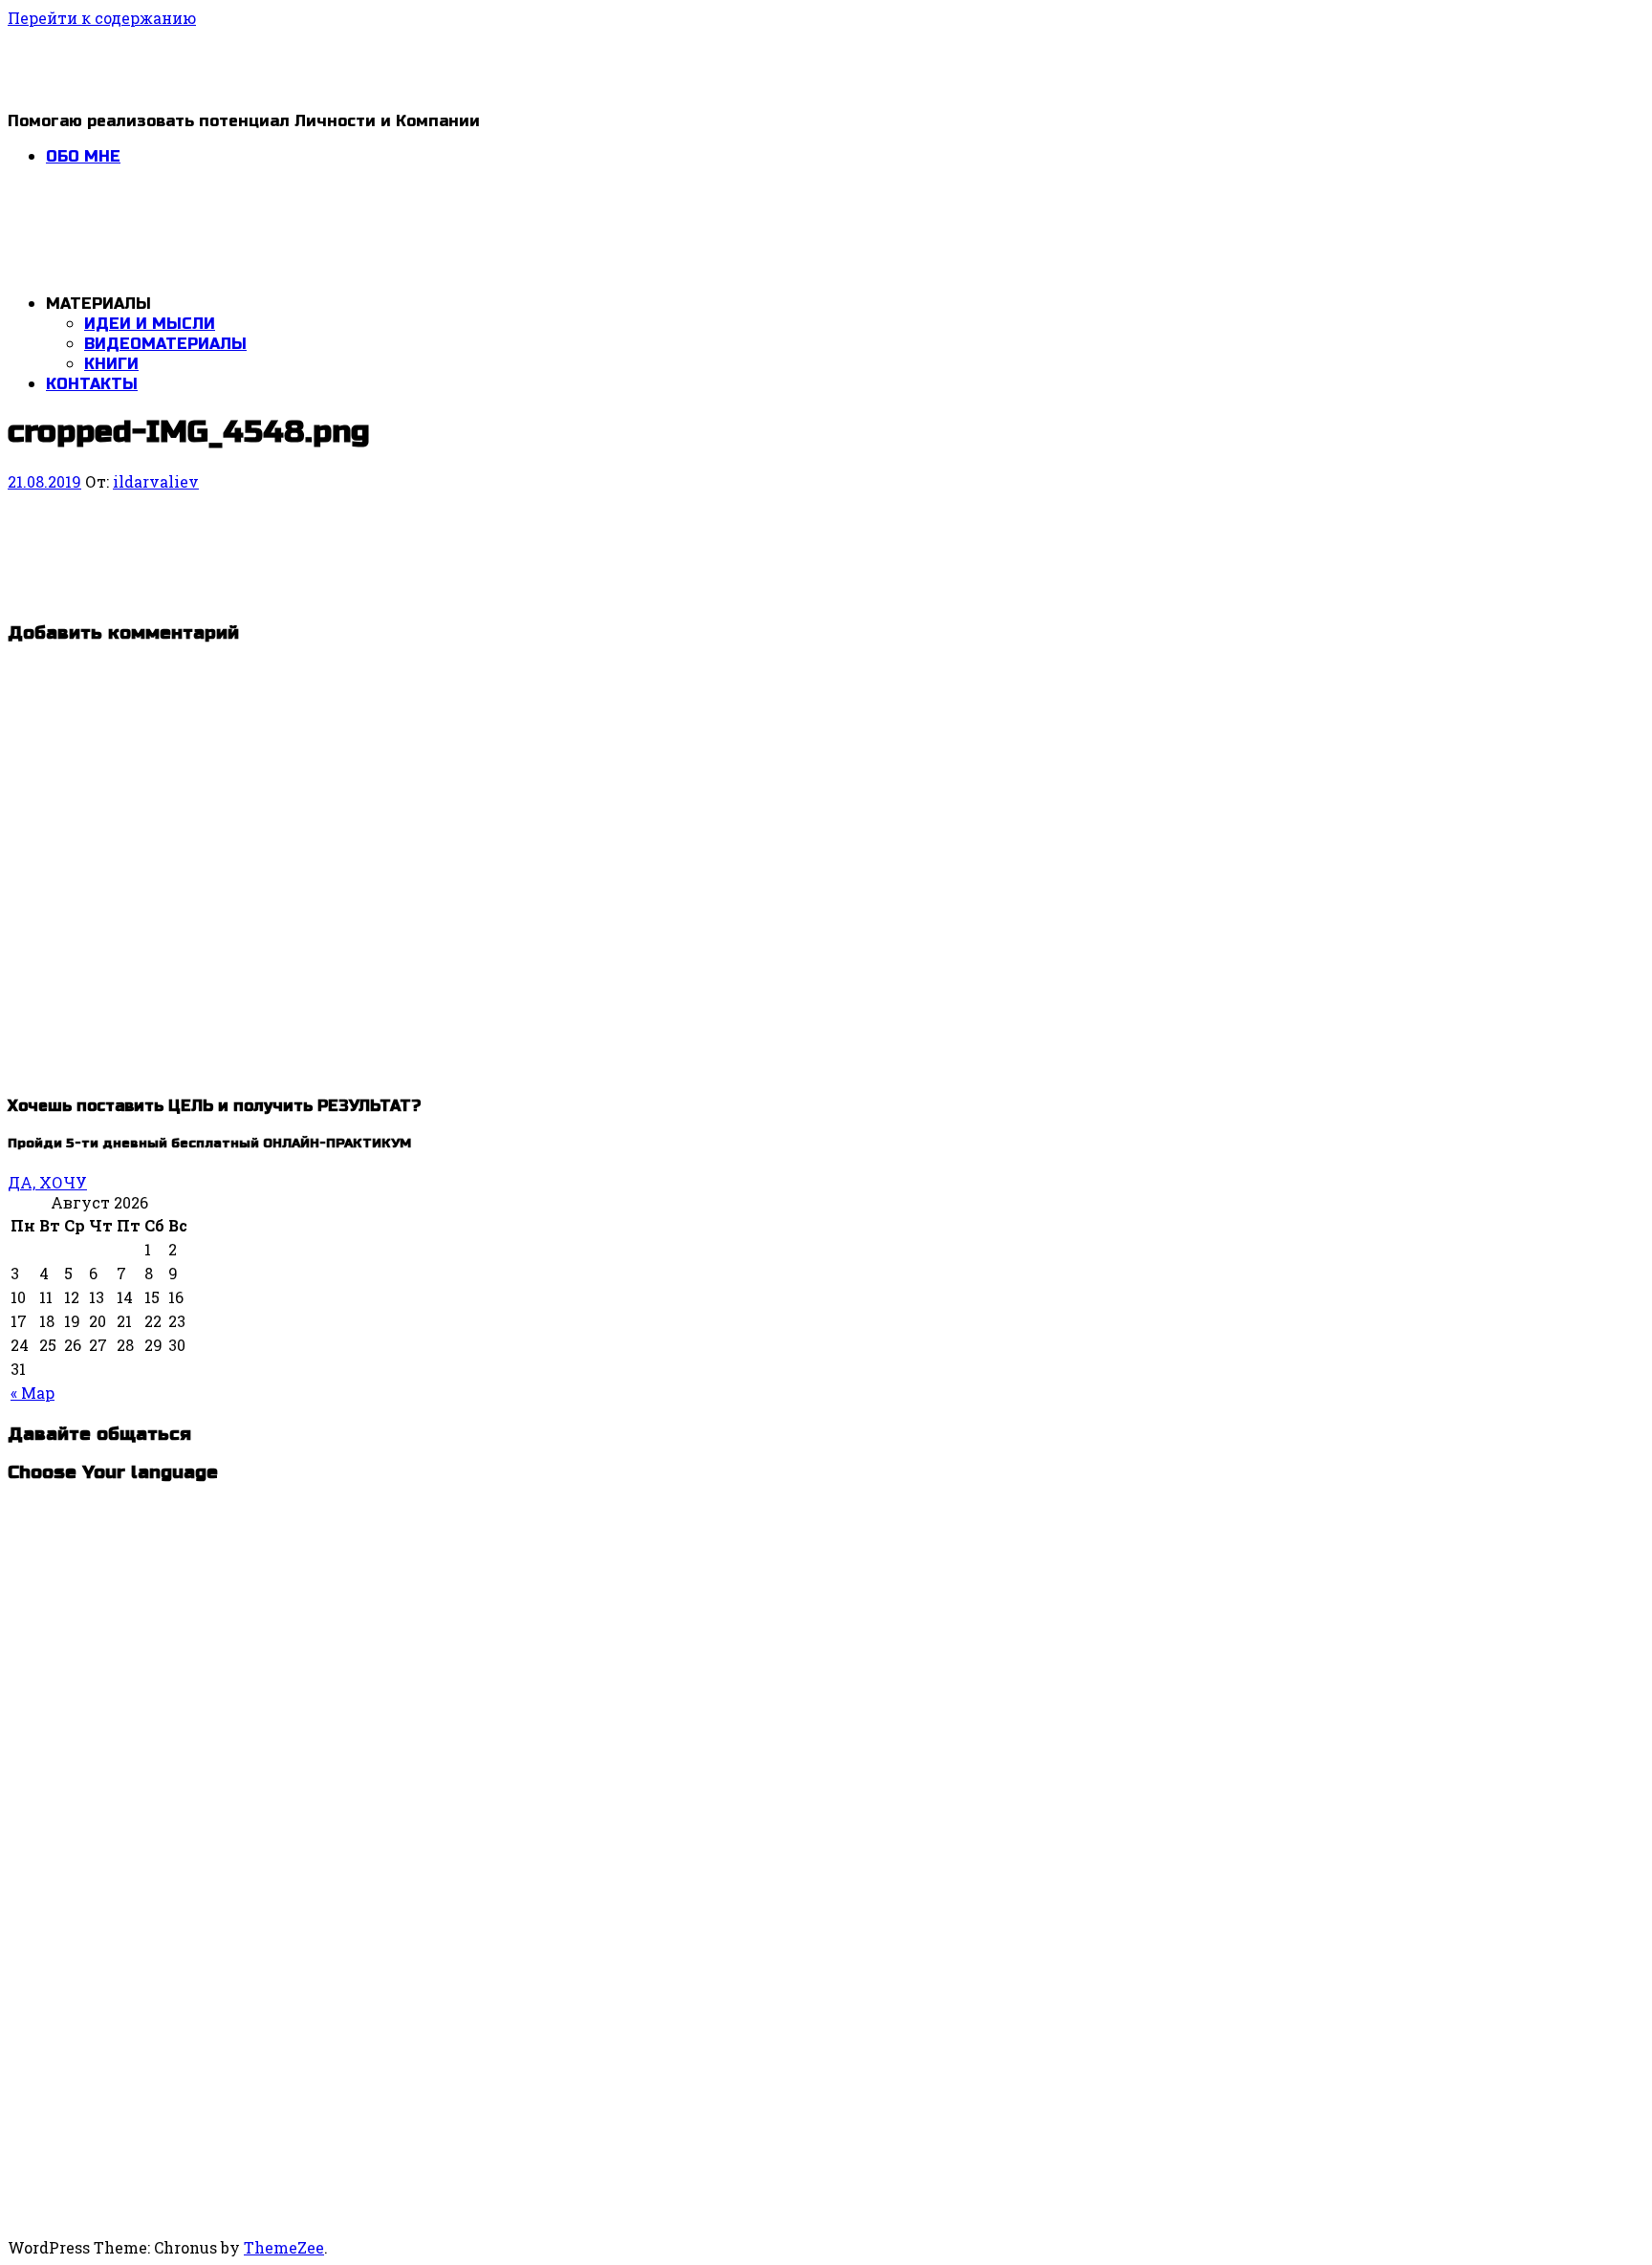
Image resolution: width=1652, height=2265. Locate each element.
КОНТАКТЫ (92, 384)
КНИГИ (111, 364)
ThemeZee (284, 2247)
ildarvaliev (156, 481)
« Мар (33, 1393)
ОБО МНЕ (83, 156)
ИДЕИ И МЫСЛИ (150, 324)
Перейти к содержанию (102, 18)
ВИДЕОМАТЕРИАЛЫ (165, 344)
